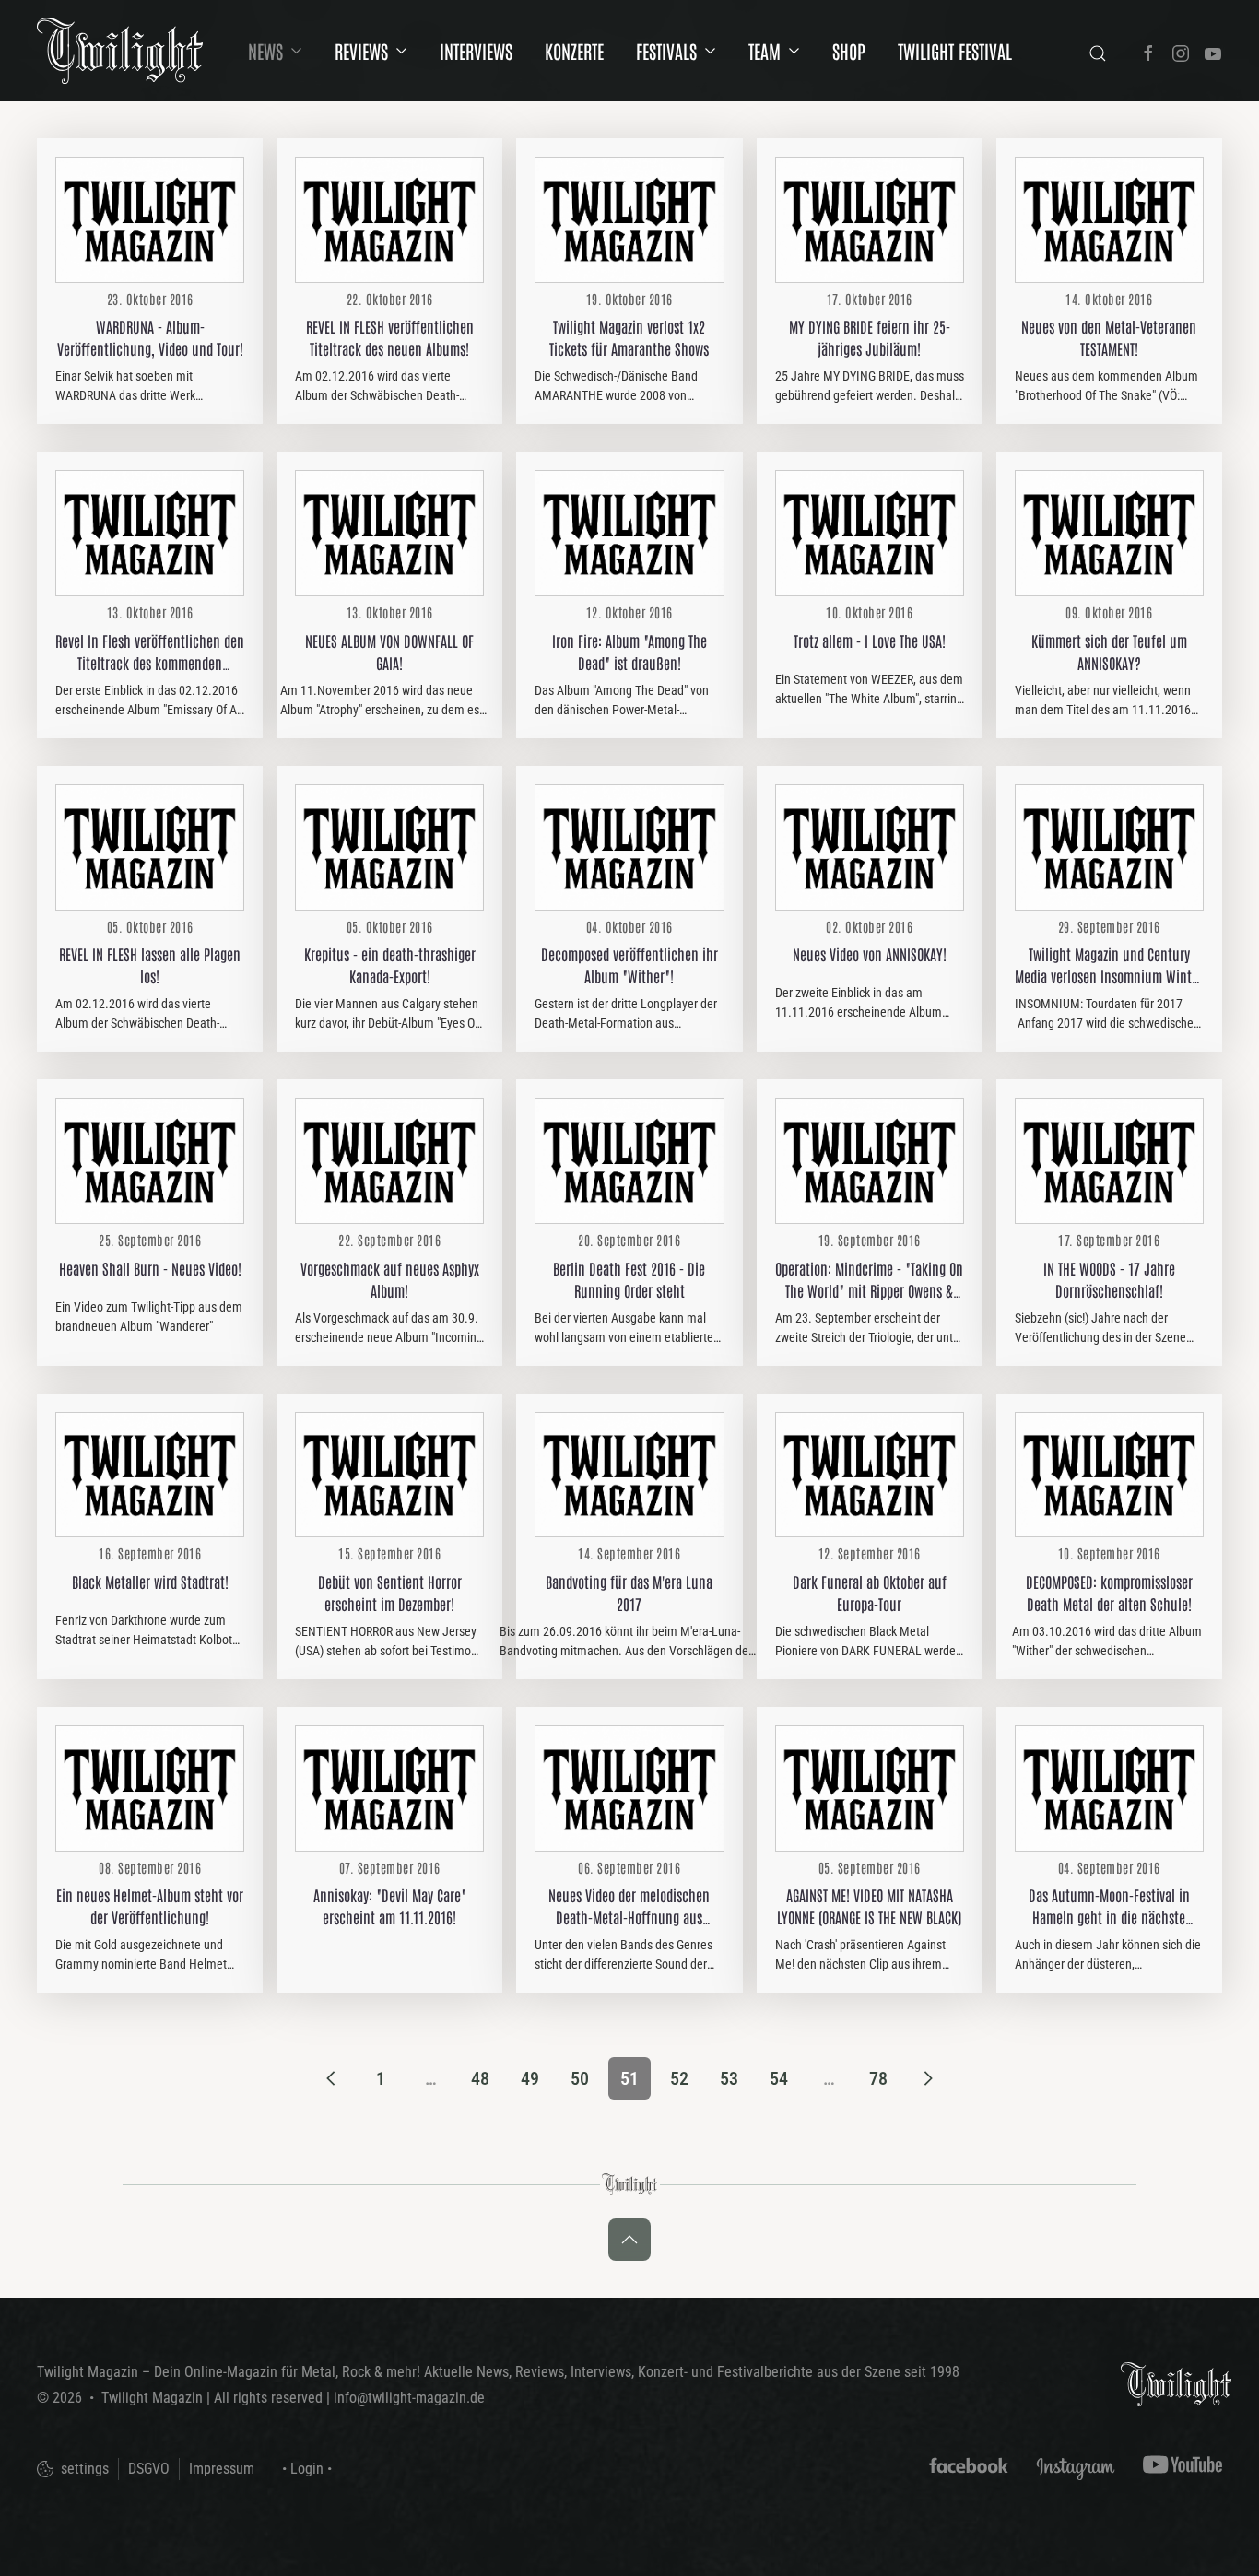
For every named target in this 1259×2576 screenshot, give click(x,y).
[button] (629, 2240)
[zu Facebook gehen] (1148, 51)
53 (729, 2078)
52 (679, 2078)
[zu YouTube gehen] (1213, 51)
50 (580, 2078)
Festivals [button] (666, 51)
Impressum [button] (222, 2469)
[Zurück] (331, 2078)
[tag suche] (1098, 51)
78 (878, 2078)
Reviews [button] (361, 51)
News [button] (265, 51)
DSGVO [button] (149, 2469)
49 (530, 2078)
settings (83, 2469)
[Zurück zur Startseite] (120, 51)
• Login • (307, 2469)
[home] (1176, 2383)
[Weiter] (928, 2078)
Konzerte (574, 51)
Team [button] (765, 51)
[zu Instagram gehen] (1181, 51)
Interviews (476, 51)
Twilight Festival (955, 51)
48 (480, 2078)
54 (779, 2078)
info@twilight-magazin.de (409, 2398)
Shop (849, 51)
